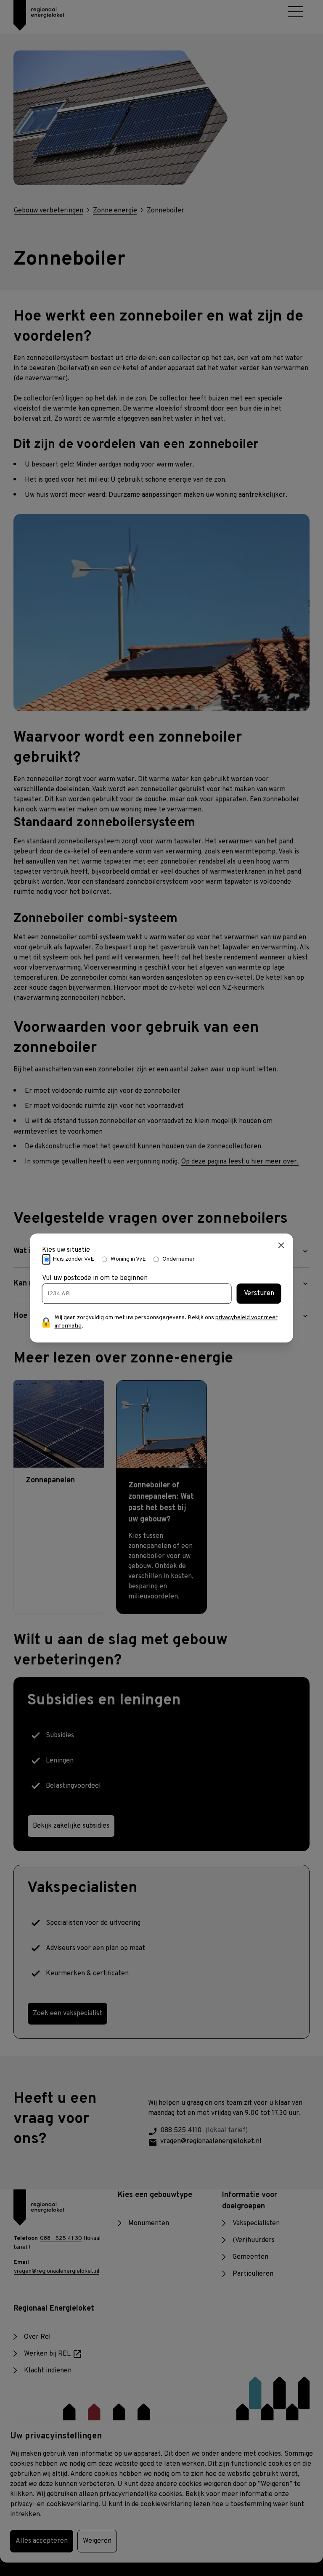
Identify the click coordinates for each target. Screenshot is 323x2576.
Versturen (259, 1294)
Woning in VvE (128, 1259)
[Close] (281, 1245)
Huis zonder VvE (73, 1259)
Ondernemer (179, 1259)
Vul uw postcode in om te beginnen (95, 1279)
